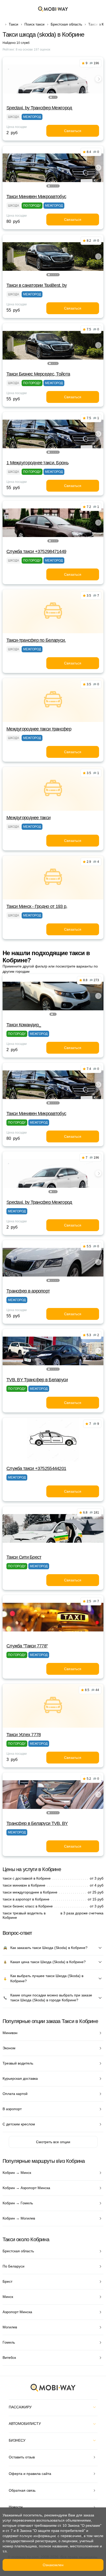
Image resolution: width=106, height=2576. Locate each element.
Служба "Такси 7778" (27, 1646)
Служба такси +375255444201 (36, 1468)
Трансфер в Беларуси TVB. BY (37, 1823)
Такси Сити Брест (24, 1557)
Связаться (73, 131)
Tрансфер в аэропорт (28, 1291)
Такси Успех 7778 (24, 1735)
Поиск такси (34, 24)
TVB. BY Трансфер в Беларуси (37, 1380)
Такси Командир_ (24, 1025)
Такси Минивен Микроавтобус (36, 197)
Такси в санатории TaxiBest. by (37, 285)
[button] (51, 97)
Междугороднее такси (28, 818)
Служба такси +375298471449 (36, 551)
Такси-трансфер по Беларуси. (36, 640)
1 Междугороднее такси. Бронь (37, 463)
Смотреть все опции (53, 2142)
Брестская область (66, 24)
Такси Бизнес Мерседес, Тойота (38, 374)
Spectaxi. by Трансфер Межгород (39, 108)
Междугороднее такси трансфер (39, 729)
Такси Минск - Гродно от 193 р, (37, 906)
